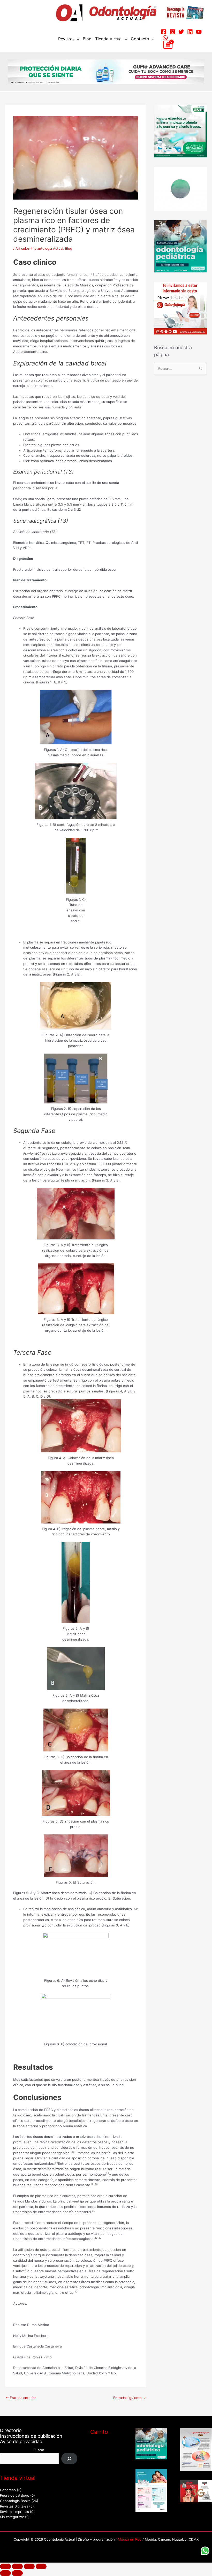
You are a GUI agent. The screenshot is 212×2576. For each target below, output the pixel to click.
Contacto (140, 39)
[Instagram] (172, 32)
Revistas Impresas (14, 2512)
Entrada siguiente (130, 2398)
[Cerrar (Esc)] (41, 2566)
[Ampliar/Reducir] (5, 2566)
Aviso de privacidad (21, 2441)
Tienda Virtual (109, 39)
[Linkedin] (190, 32)
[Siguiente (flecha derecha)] (17, 2573)
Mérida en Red (130, 2539)
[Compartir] (29, 2566)
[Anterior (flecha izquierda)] (5, 2573)
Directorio (11, 2430)
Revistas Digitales (14, 2506)
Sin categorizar (12, 2517)
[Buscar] (69, 2459)
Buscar (39, 2450)
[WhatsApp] (165, 38)
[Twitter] (181, 32)
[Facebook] (164, 32)
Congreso (8, 2490)
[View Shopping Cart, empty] (168, 45)
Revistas (66, 39)
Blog (87, 39)
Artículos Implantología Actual (39, 248)
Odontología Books (15, 2501)
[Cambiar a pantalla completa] (17, 2566)
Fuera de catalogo (15, 2495)
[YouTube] (199, 32)
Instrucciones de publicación (31, 2436)
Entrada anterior (21, 2398)
